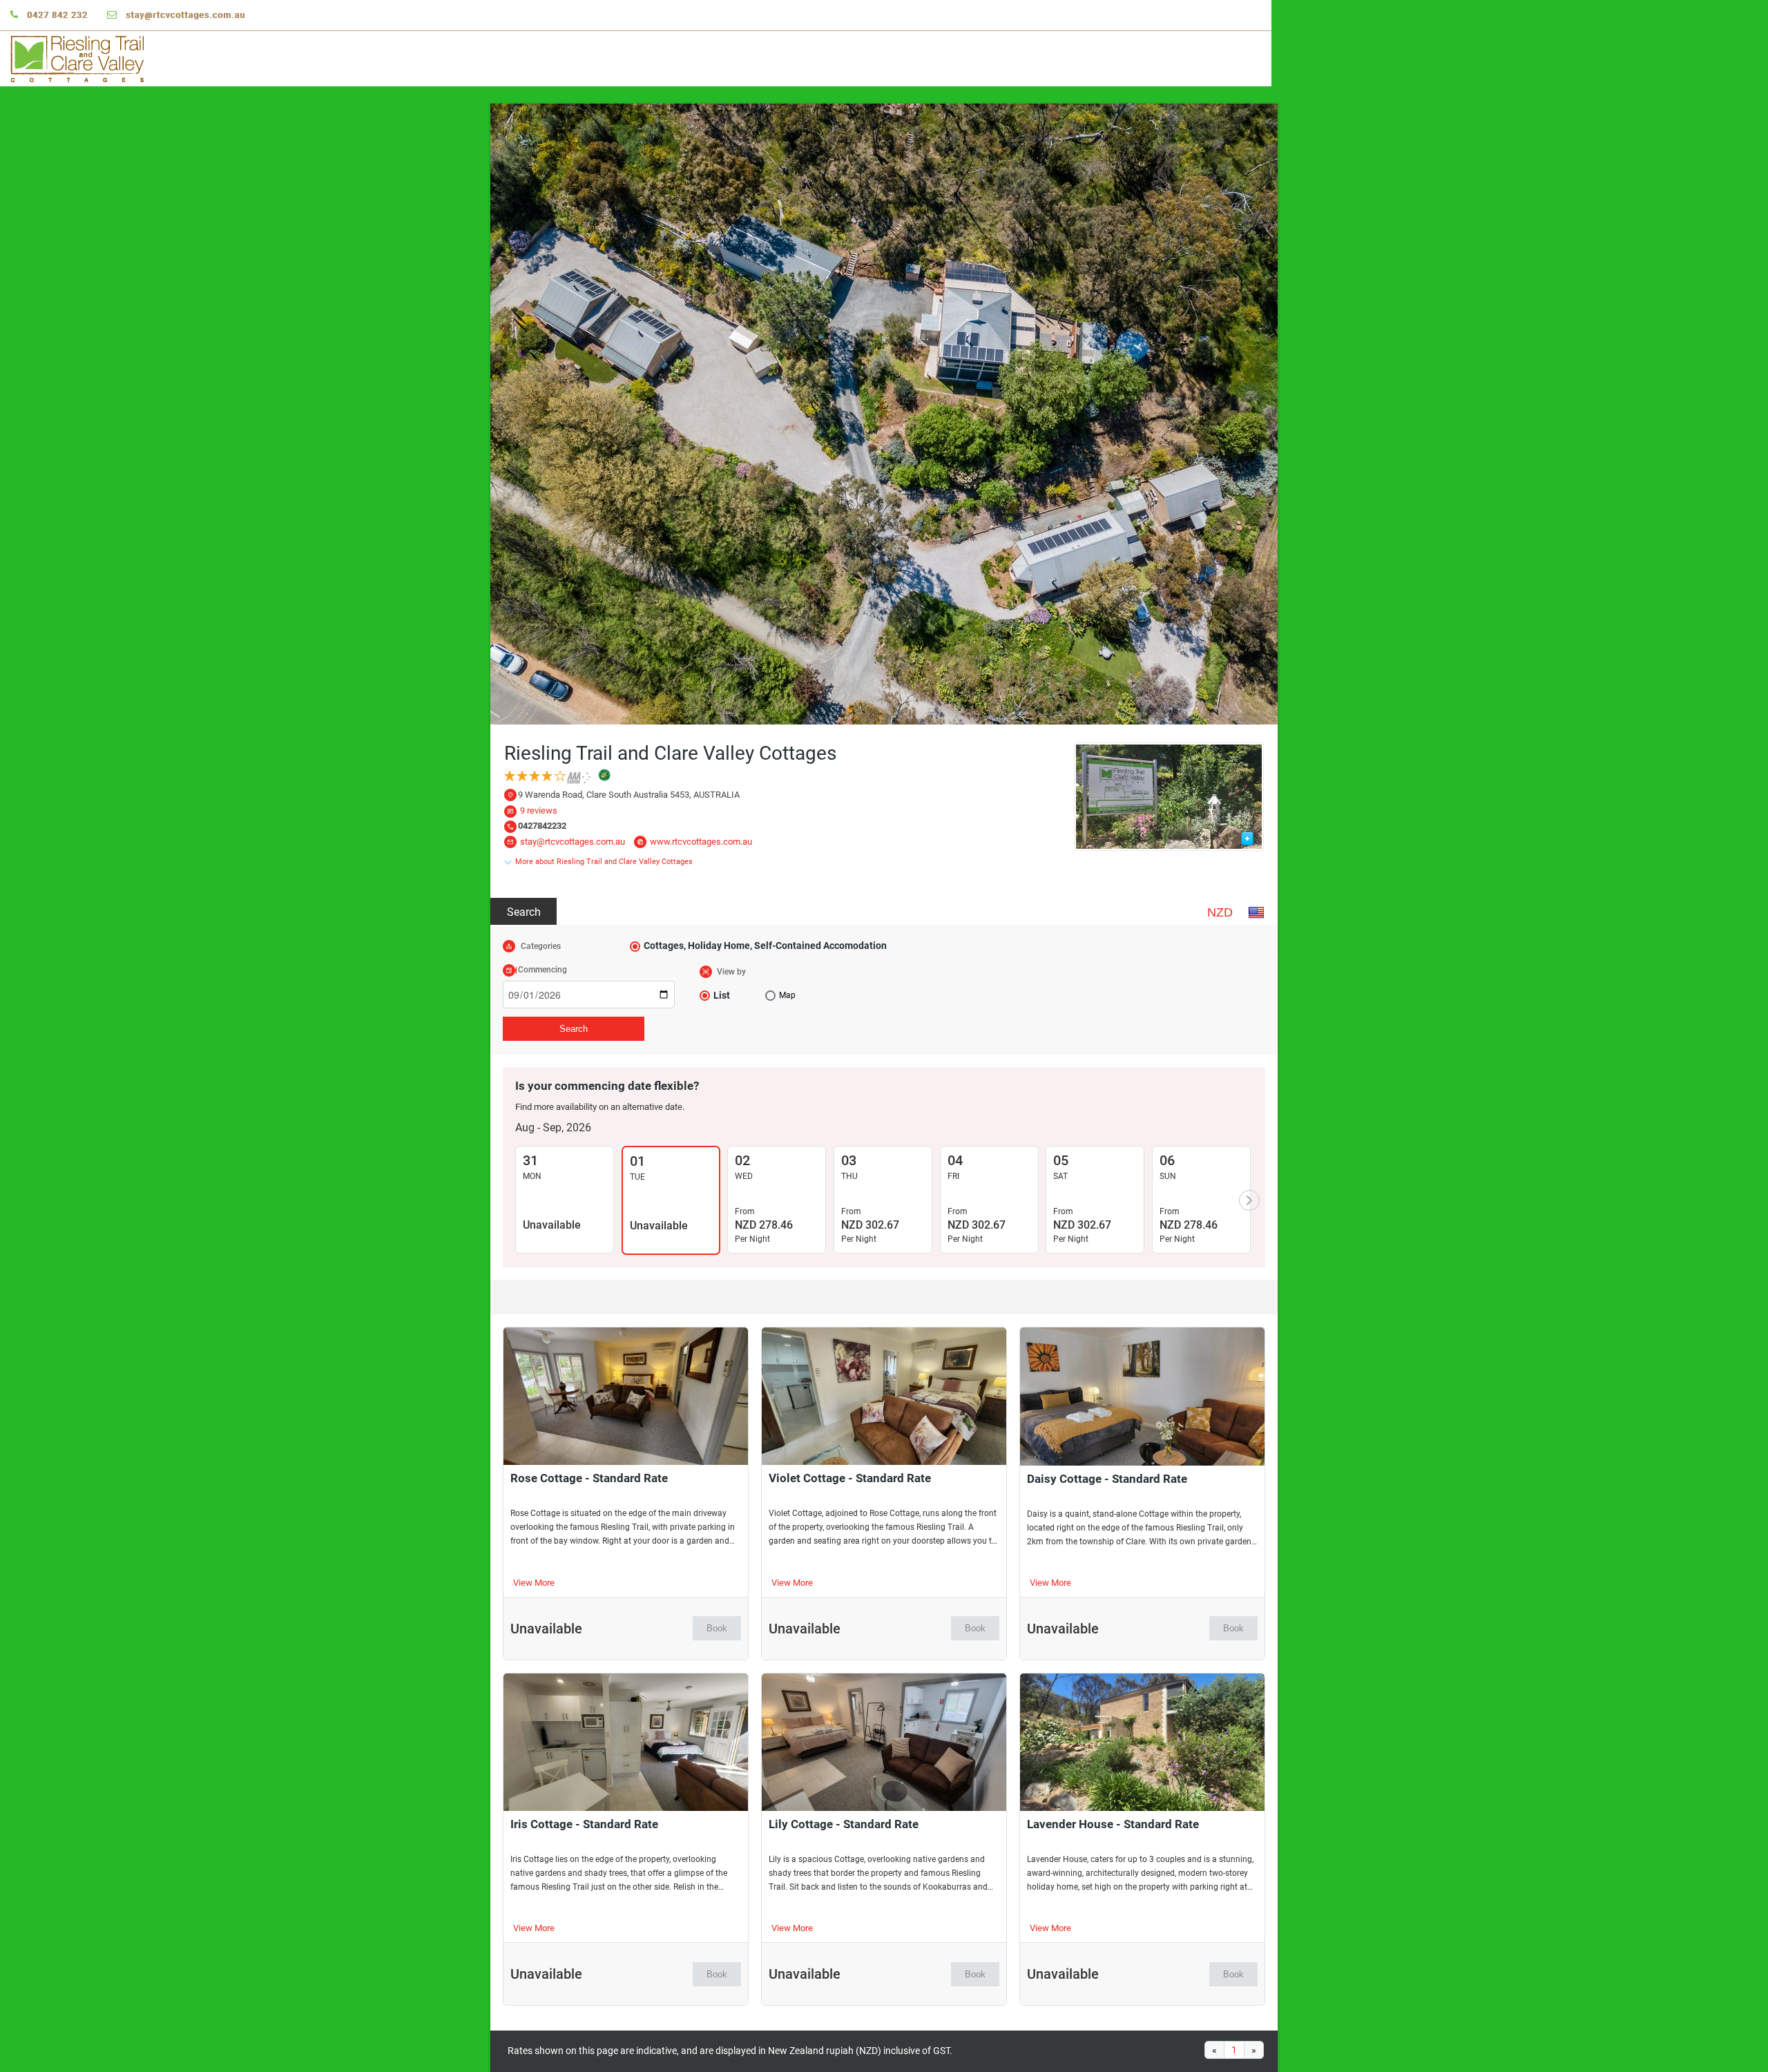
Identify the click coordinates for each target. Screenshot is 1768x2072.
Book (717, 1628)
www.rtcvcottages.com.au (701, 842)
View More (534, 1583)
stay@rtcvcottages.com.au (573, 842)
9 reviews (539, 810)
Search (524, 912)
